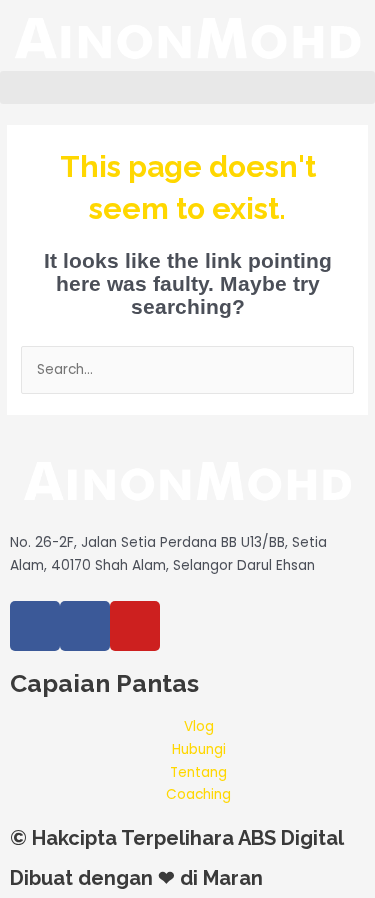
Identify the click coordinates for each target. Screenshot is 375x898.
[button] (187, 87)
